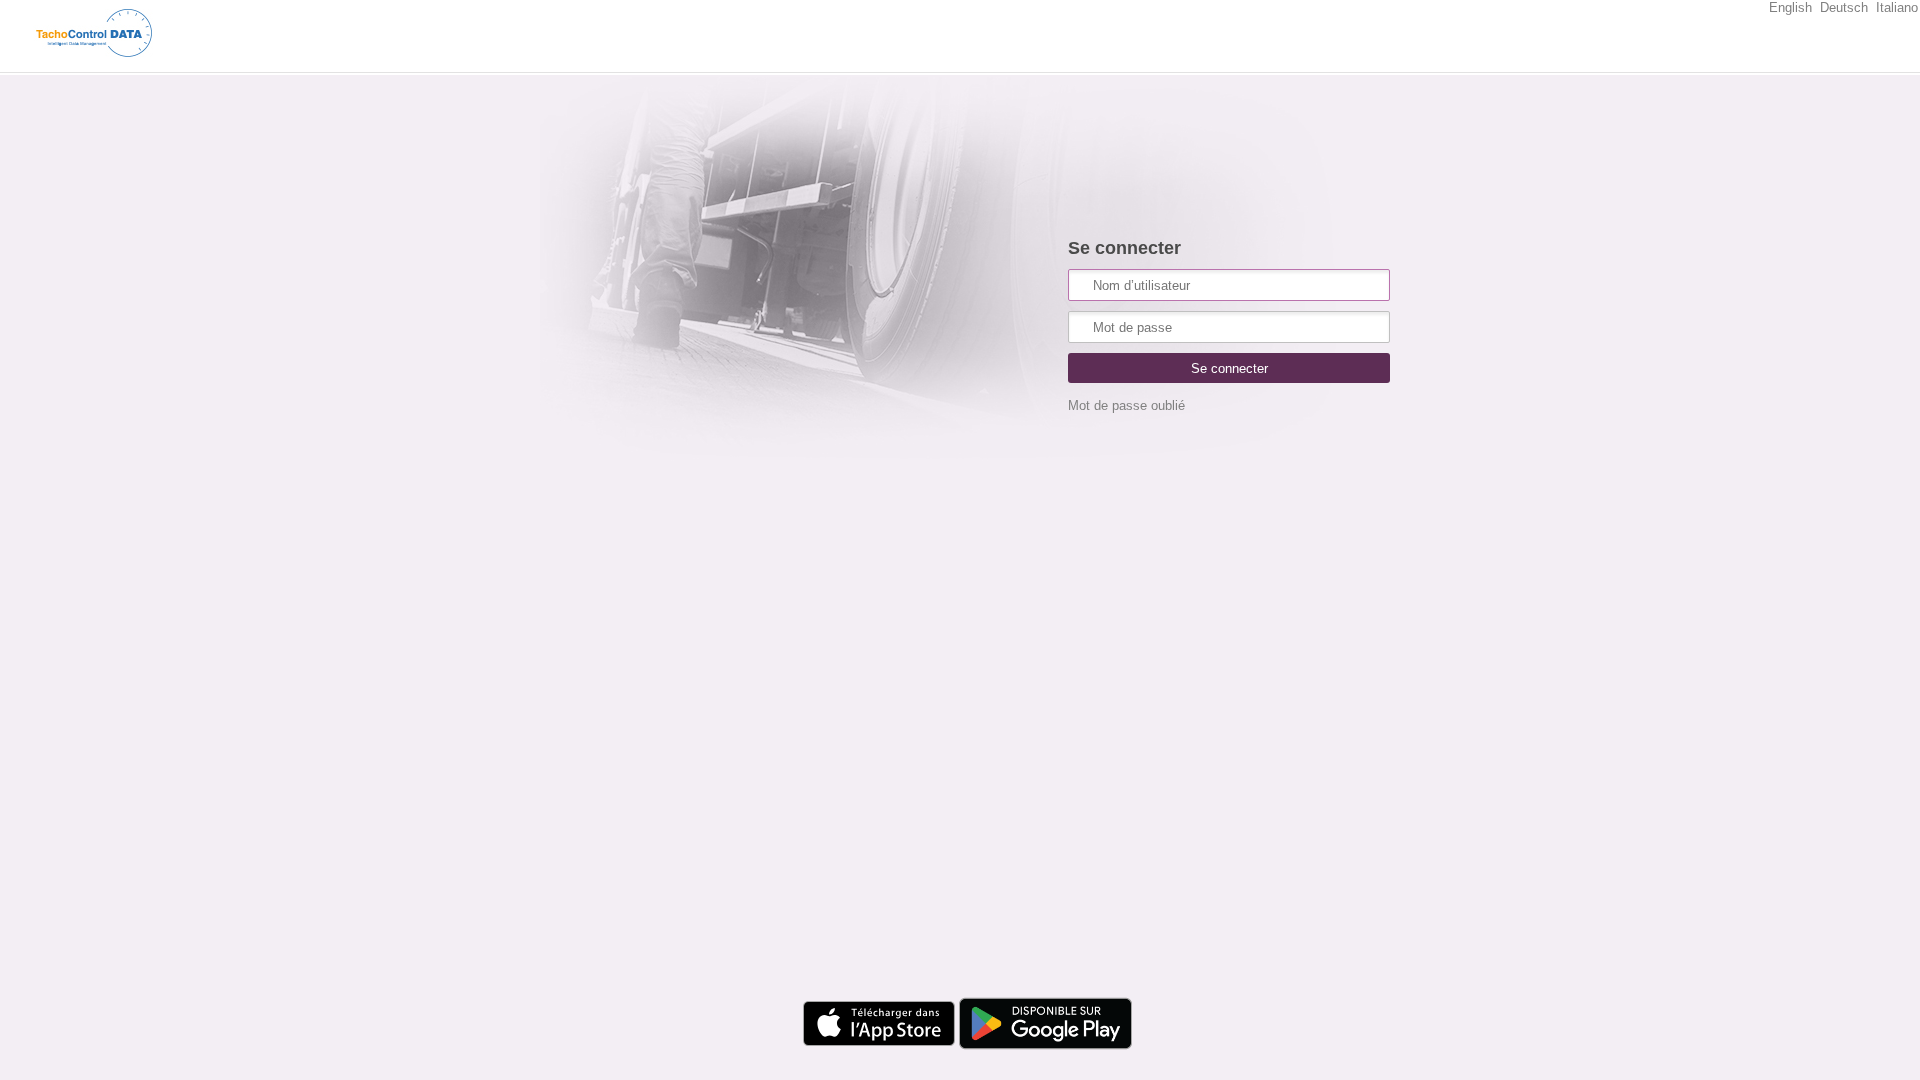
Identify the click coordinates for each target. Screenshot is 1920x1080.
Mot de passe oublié (1126, 405)
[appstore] (873, 1052)
